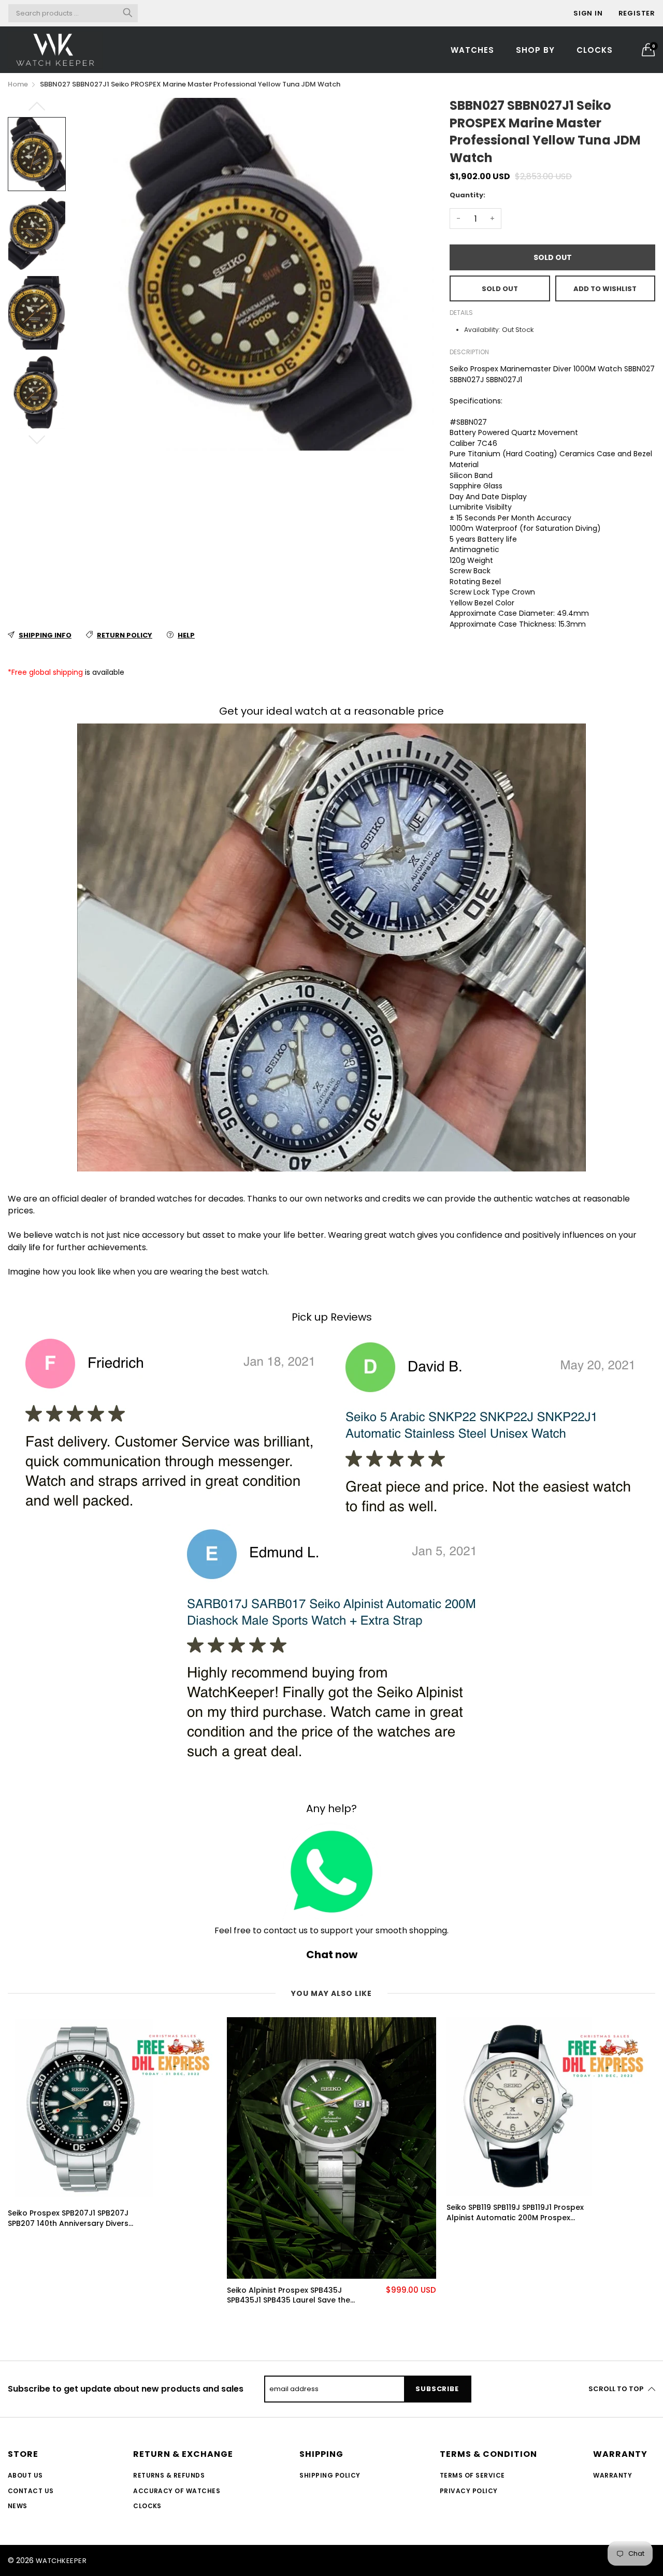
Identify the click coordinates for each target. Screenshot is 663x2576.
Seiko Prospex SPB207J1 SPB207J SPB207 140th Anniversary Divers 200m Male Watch (68, 2218)
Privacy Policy (469, 2491)
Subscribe (437, 2389)
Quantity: (467, 195)
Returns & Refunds (169, 2475)
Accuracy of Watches (177, 2491)
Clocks (595, 50)
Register (637, 13)
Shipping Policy (330, 2475)
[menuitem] (472, 49)
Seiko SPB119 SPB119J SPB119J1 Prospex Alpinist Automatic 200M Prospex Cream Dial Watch (515, 2213)
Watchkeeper (61, 2561)
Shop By (535, 50)
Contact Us (31, 2491)
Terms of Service (472, 2475)
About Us (25, 2475)
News (18, 2506)
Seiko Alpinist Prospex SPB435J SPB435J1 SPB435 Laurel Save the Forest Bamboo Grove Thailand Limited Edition (289, 2296)
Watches (472, 50)
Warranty (612, 2475)
